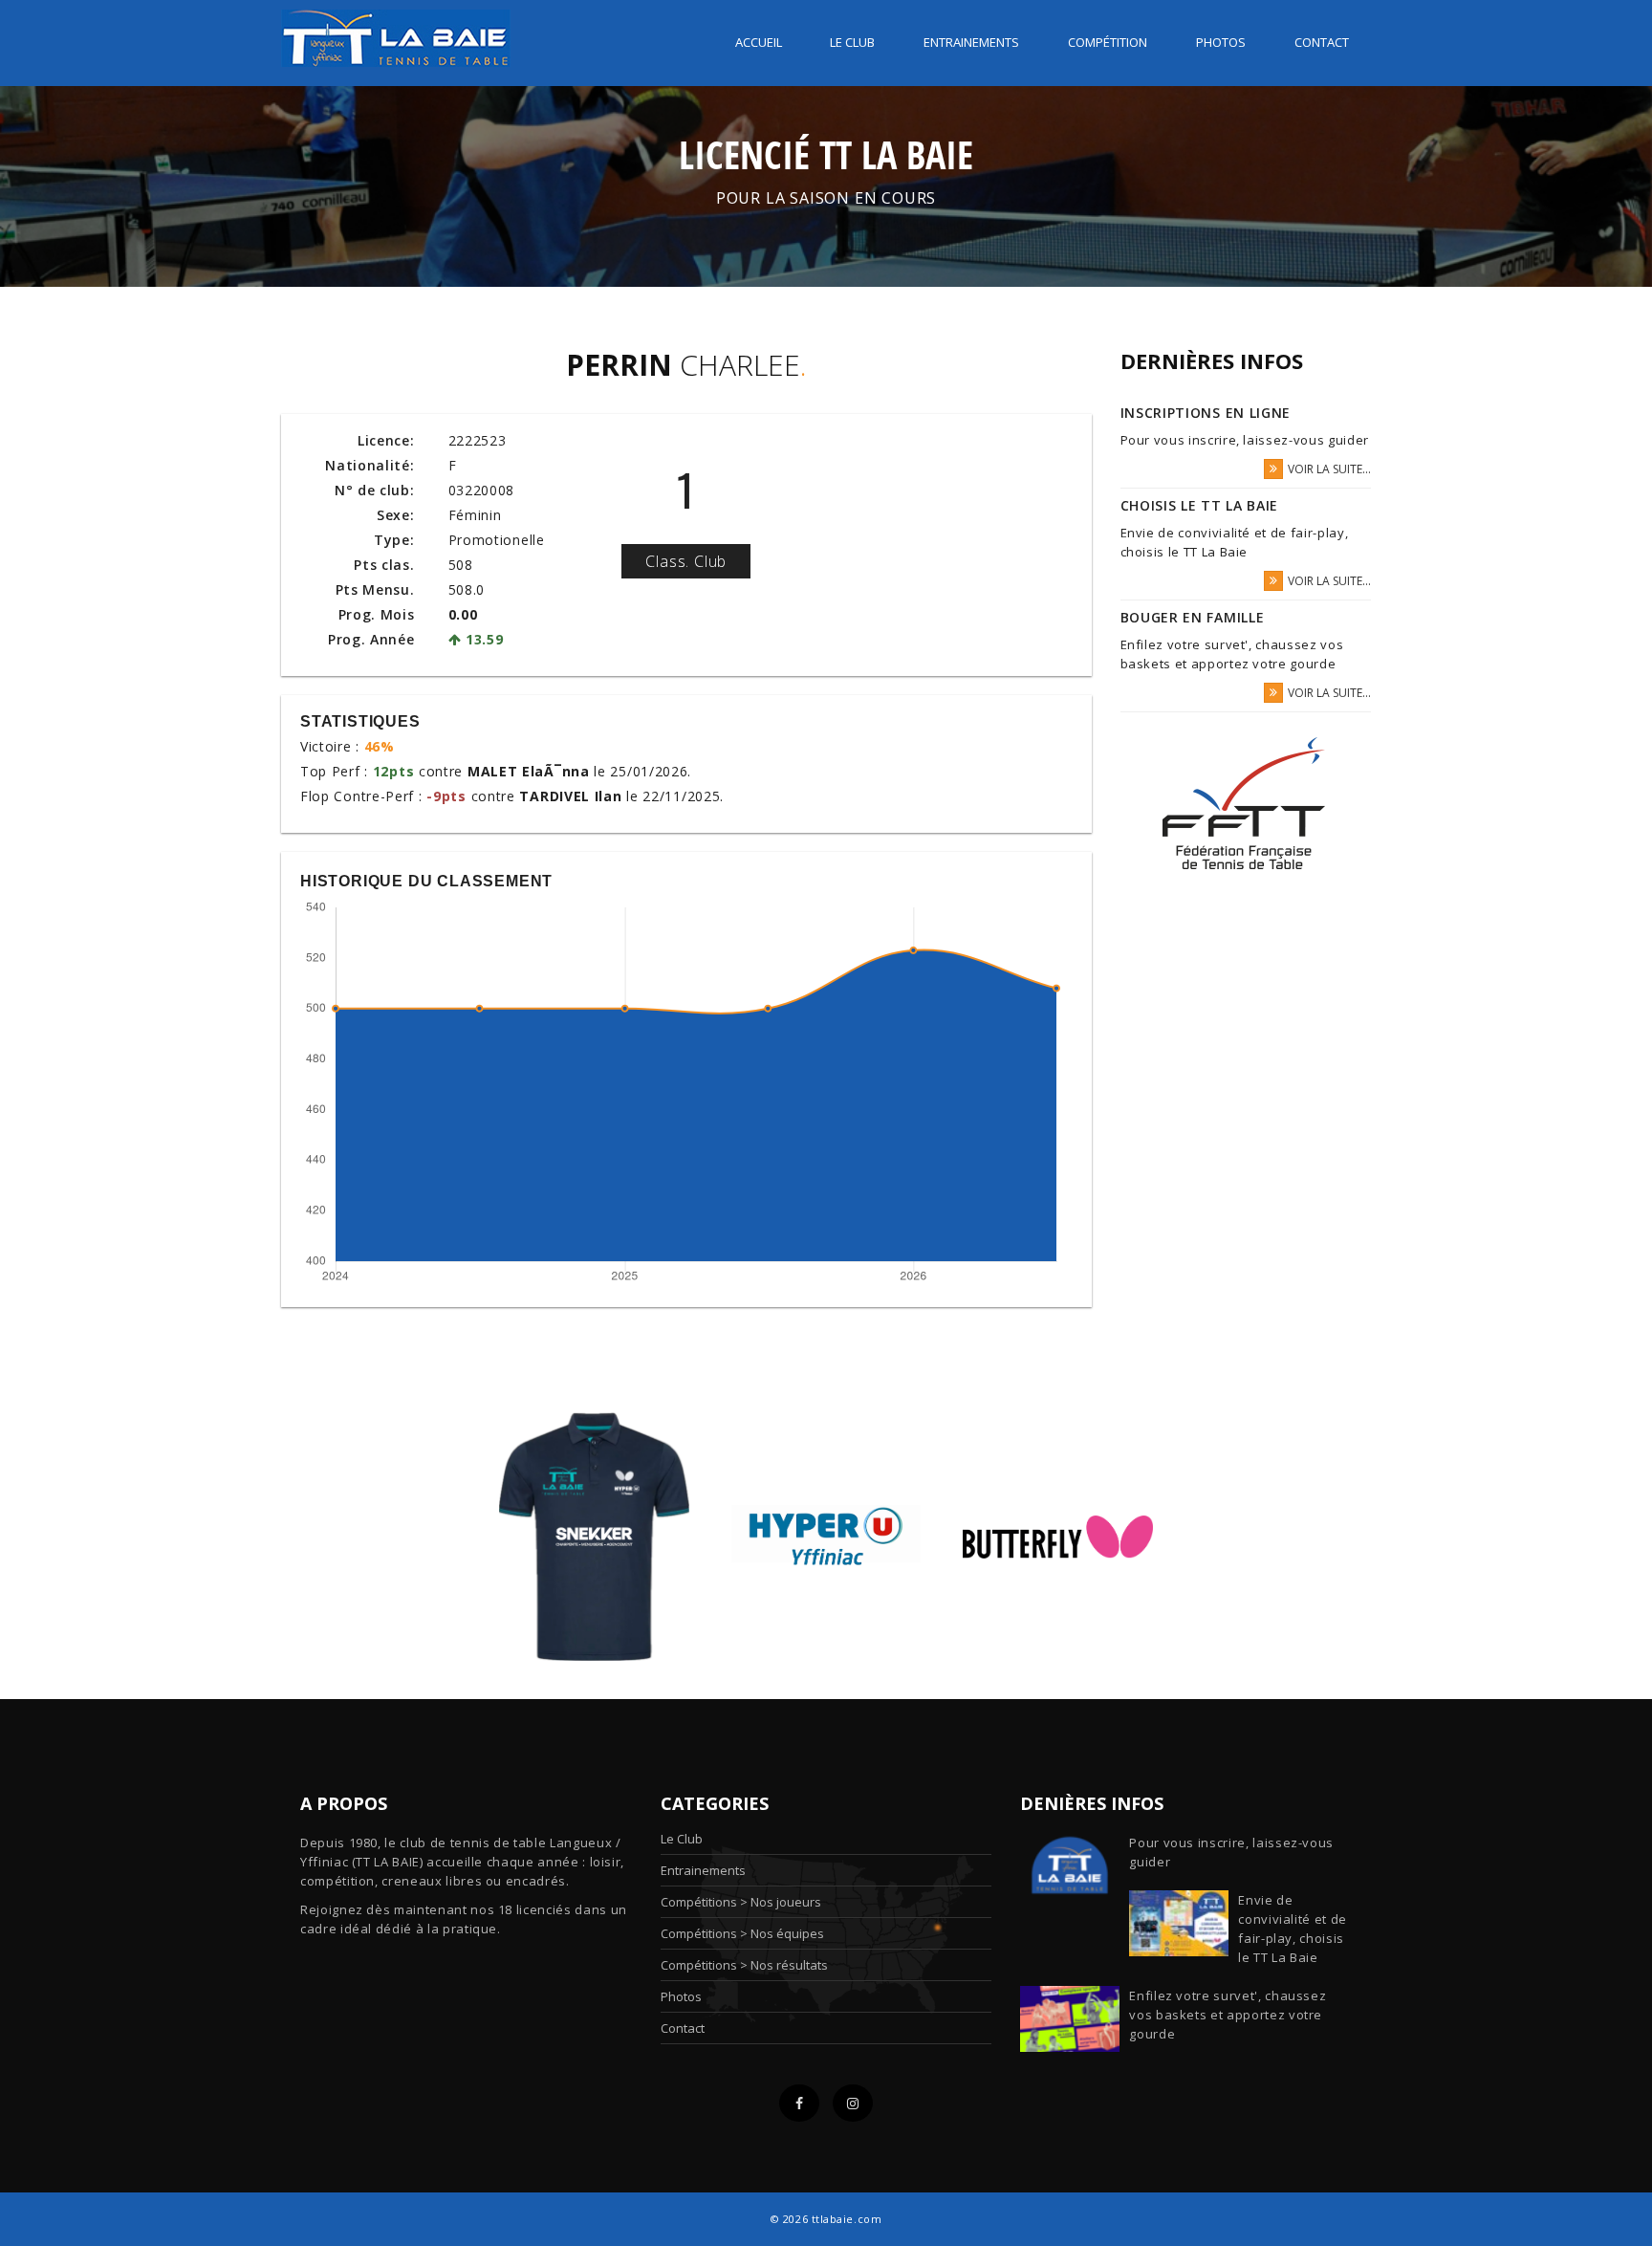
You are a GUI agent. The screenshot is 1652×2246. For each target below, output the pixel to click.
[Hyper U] (826, 1535)
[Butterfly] (1058, 1535)
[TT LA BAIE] (396, 32)
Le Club (682, 1839)
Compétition (1108, 42)
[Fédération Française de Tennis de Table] (1246, 804)
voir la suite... (1329, 469)
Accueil (759, 42)
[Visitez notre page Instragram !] (853, 2103)
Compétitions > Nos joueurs (741, 1902)
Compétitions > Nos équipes (742, 1933)
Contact (1322, 42)
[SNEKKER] (594, 1535)
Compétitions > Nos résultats (744, 1965)
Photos (1221, 42)
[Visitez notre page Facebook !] (799, 2103)
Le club (852, 42)
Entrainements (971, 42)
